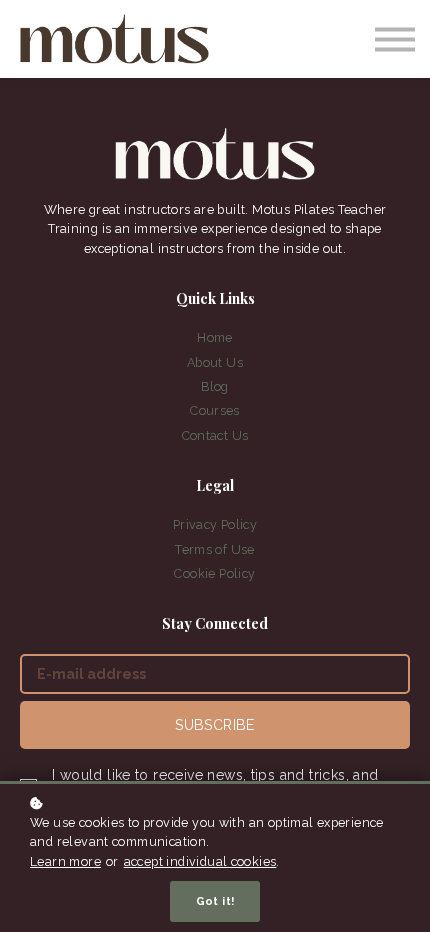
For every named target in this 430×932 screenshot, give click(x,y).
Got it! (215, 901)
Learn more (65, 861)
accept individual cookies (200, 861)
